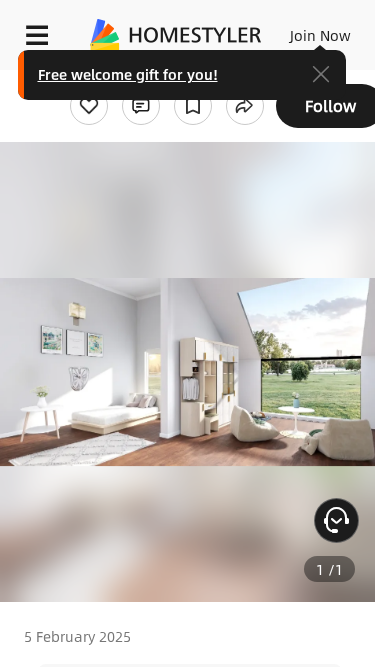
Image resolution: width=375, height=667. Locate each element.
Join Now (320, 35)
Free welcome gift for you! (128, 74)
